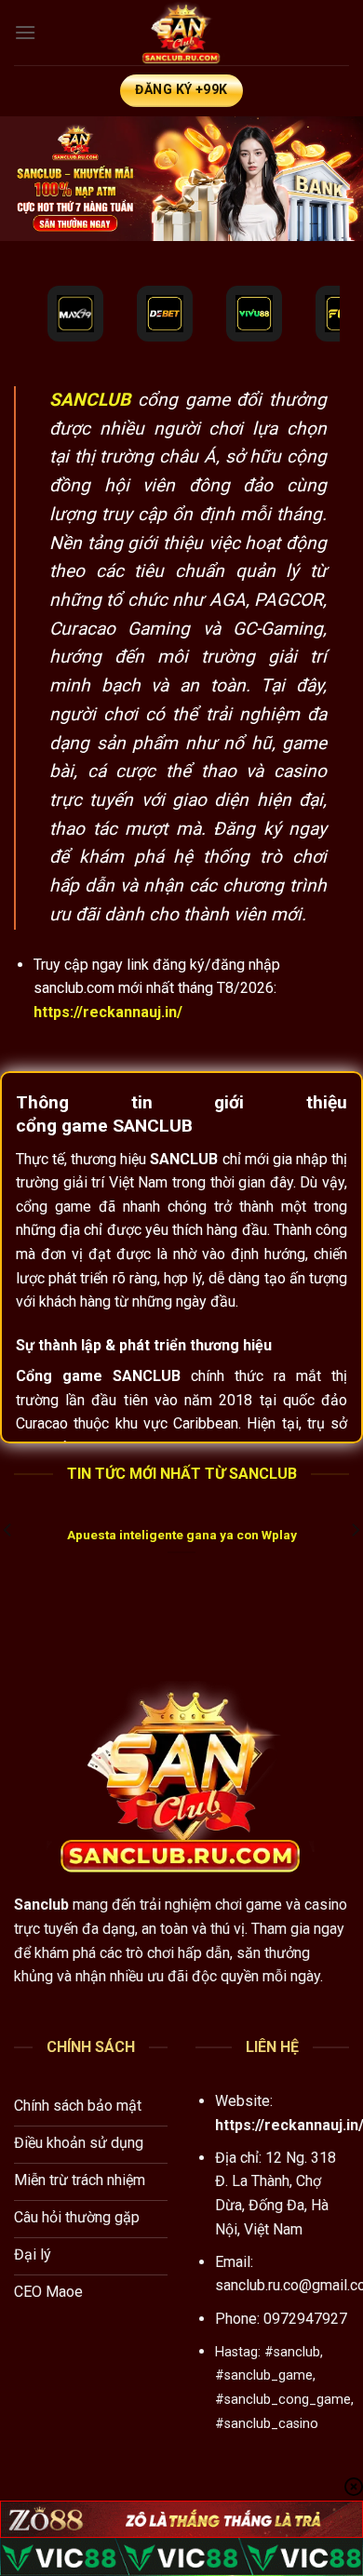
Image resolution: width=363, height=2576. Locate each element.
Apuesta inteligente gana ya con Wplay (182, 1535)
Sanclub (41, 1905)
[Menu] (25, 32)
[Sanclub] (181, 33)
